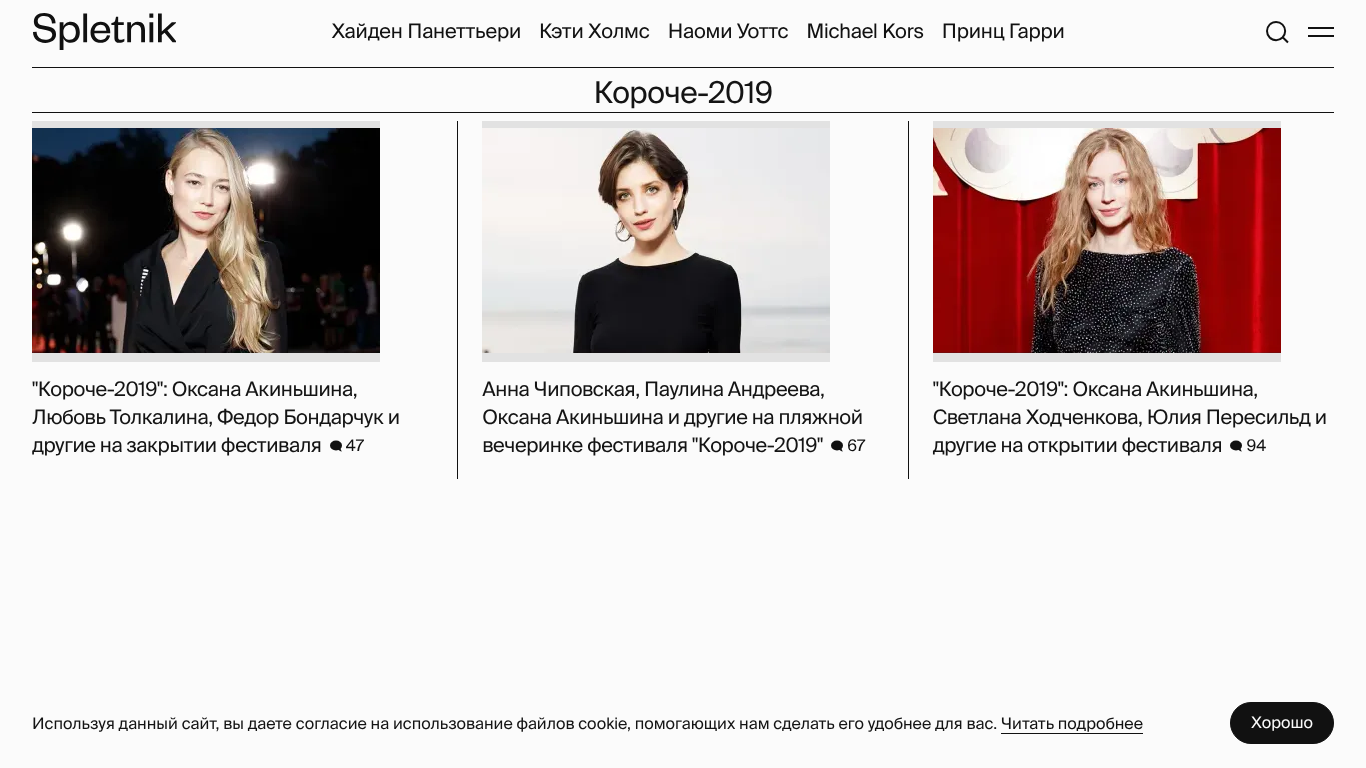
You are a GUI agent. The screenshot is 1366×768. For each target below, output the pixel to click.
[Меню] (1321, 32)
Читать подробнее (1072, 723)
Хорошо (1282, 722)
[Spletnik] (104, 31)
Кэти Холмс (594, 32)
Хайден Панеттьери (426, 32)
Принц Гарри (1003, 32)
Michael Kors (864, 32)
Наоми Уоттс (728, 32)
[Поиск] (1277, 32)
